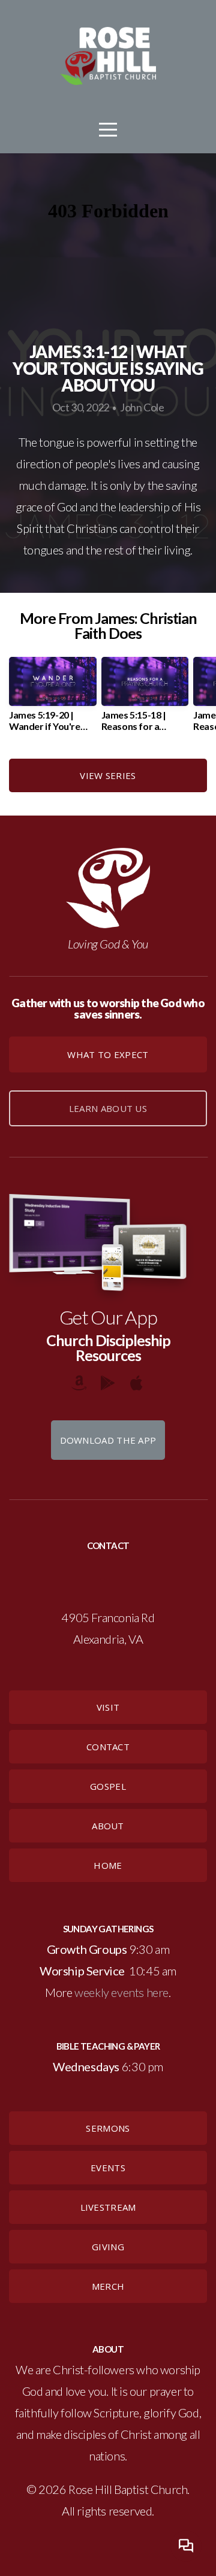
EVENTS (108, 2168)
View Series (108, 775)
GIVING (108, 2247)
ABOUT (108, 1826)
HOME (108, 1865)
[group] (53, 699)
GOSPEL (108, 1786)
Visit (108, 1707)
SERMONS (108, 2128)
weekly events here (121, 1992)
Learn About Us (108, 1108)
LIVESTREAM (108, 2207)
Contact (108, 1747)
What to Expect (108, 1054)
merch (108, 2286)
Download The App (108, 1440)
